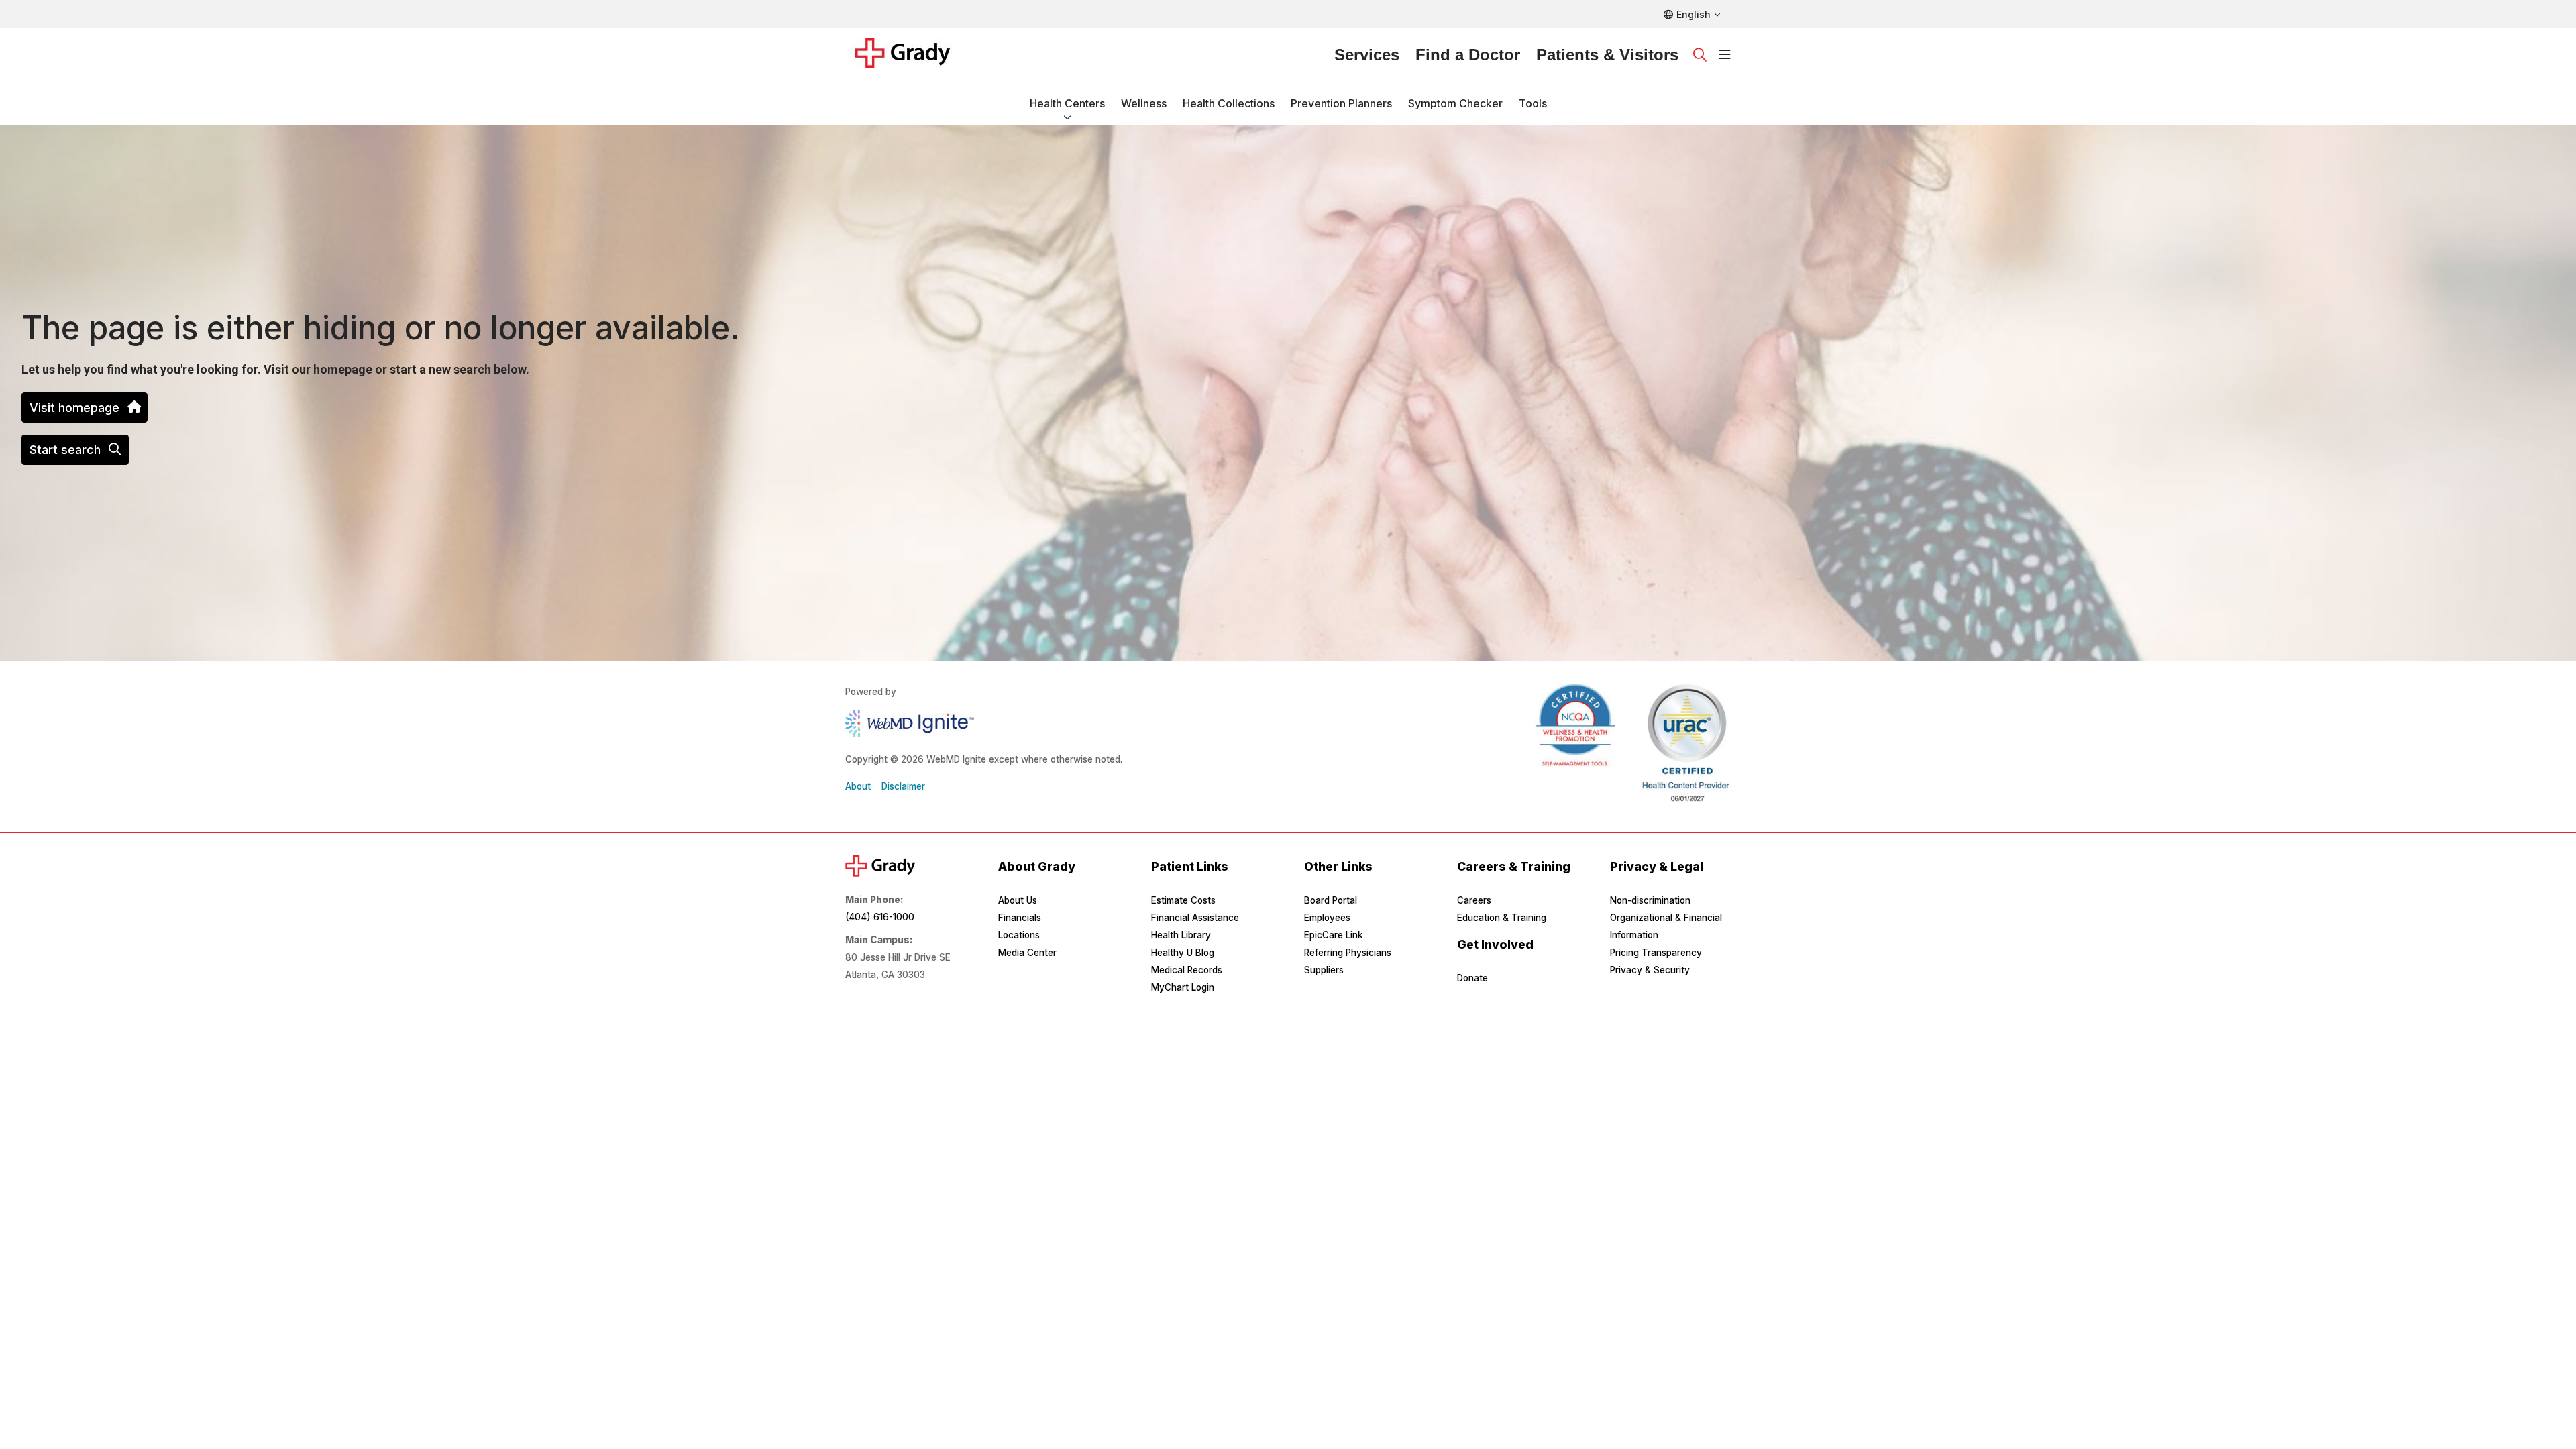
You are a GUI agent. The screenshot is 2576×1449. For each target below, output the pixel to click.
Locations (1019, 935)
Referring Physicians (1348, 953)
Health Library (1181, 935)
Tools (1533, 103)
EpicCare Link (1333, 935)
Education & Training (1502, 918)
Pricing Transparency (1656, 953)
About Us (1018, 900)
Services (1367, 55)
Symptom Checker (1455, 103)
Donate (1472, 978)
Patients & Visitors (1607, 55)
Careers (1474, 900)
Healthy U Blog (1183, 953)
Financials (1020, 918)
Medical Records (1187, 970)
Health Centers (1067, 103)
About (858, 786)
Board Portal (1331, 900)
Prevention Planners (1341, 103)
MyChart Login (1183, 987)
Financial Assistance (1195, 918)
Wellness (1144, 103)
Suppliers (1324, 970)
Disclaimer (903, 786)
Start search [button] (65, 450)
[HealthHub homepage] (911, 55)
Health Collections (1229, 103)
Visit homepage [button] (74, 408)
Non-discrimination (1650, 900)
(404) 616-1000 (880, 917)
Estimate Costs (1183, 900)
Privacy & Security (1650, 970)
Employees (1327, 918)
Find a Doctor (1468, 55)
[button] (1725, 55)
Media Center (1027, 953)
